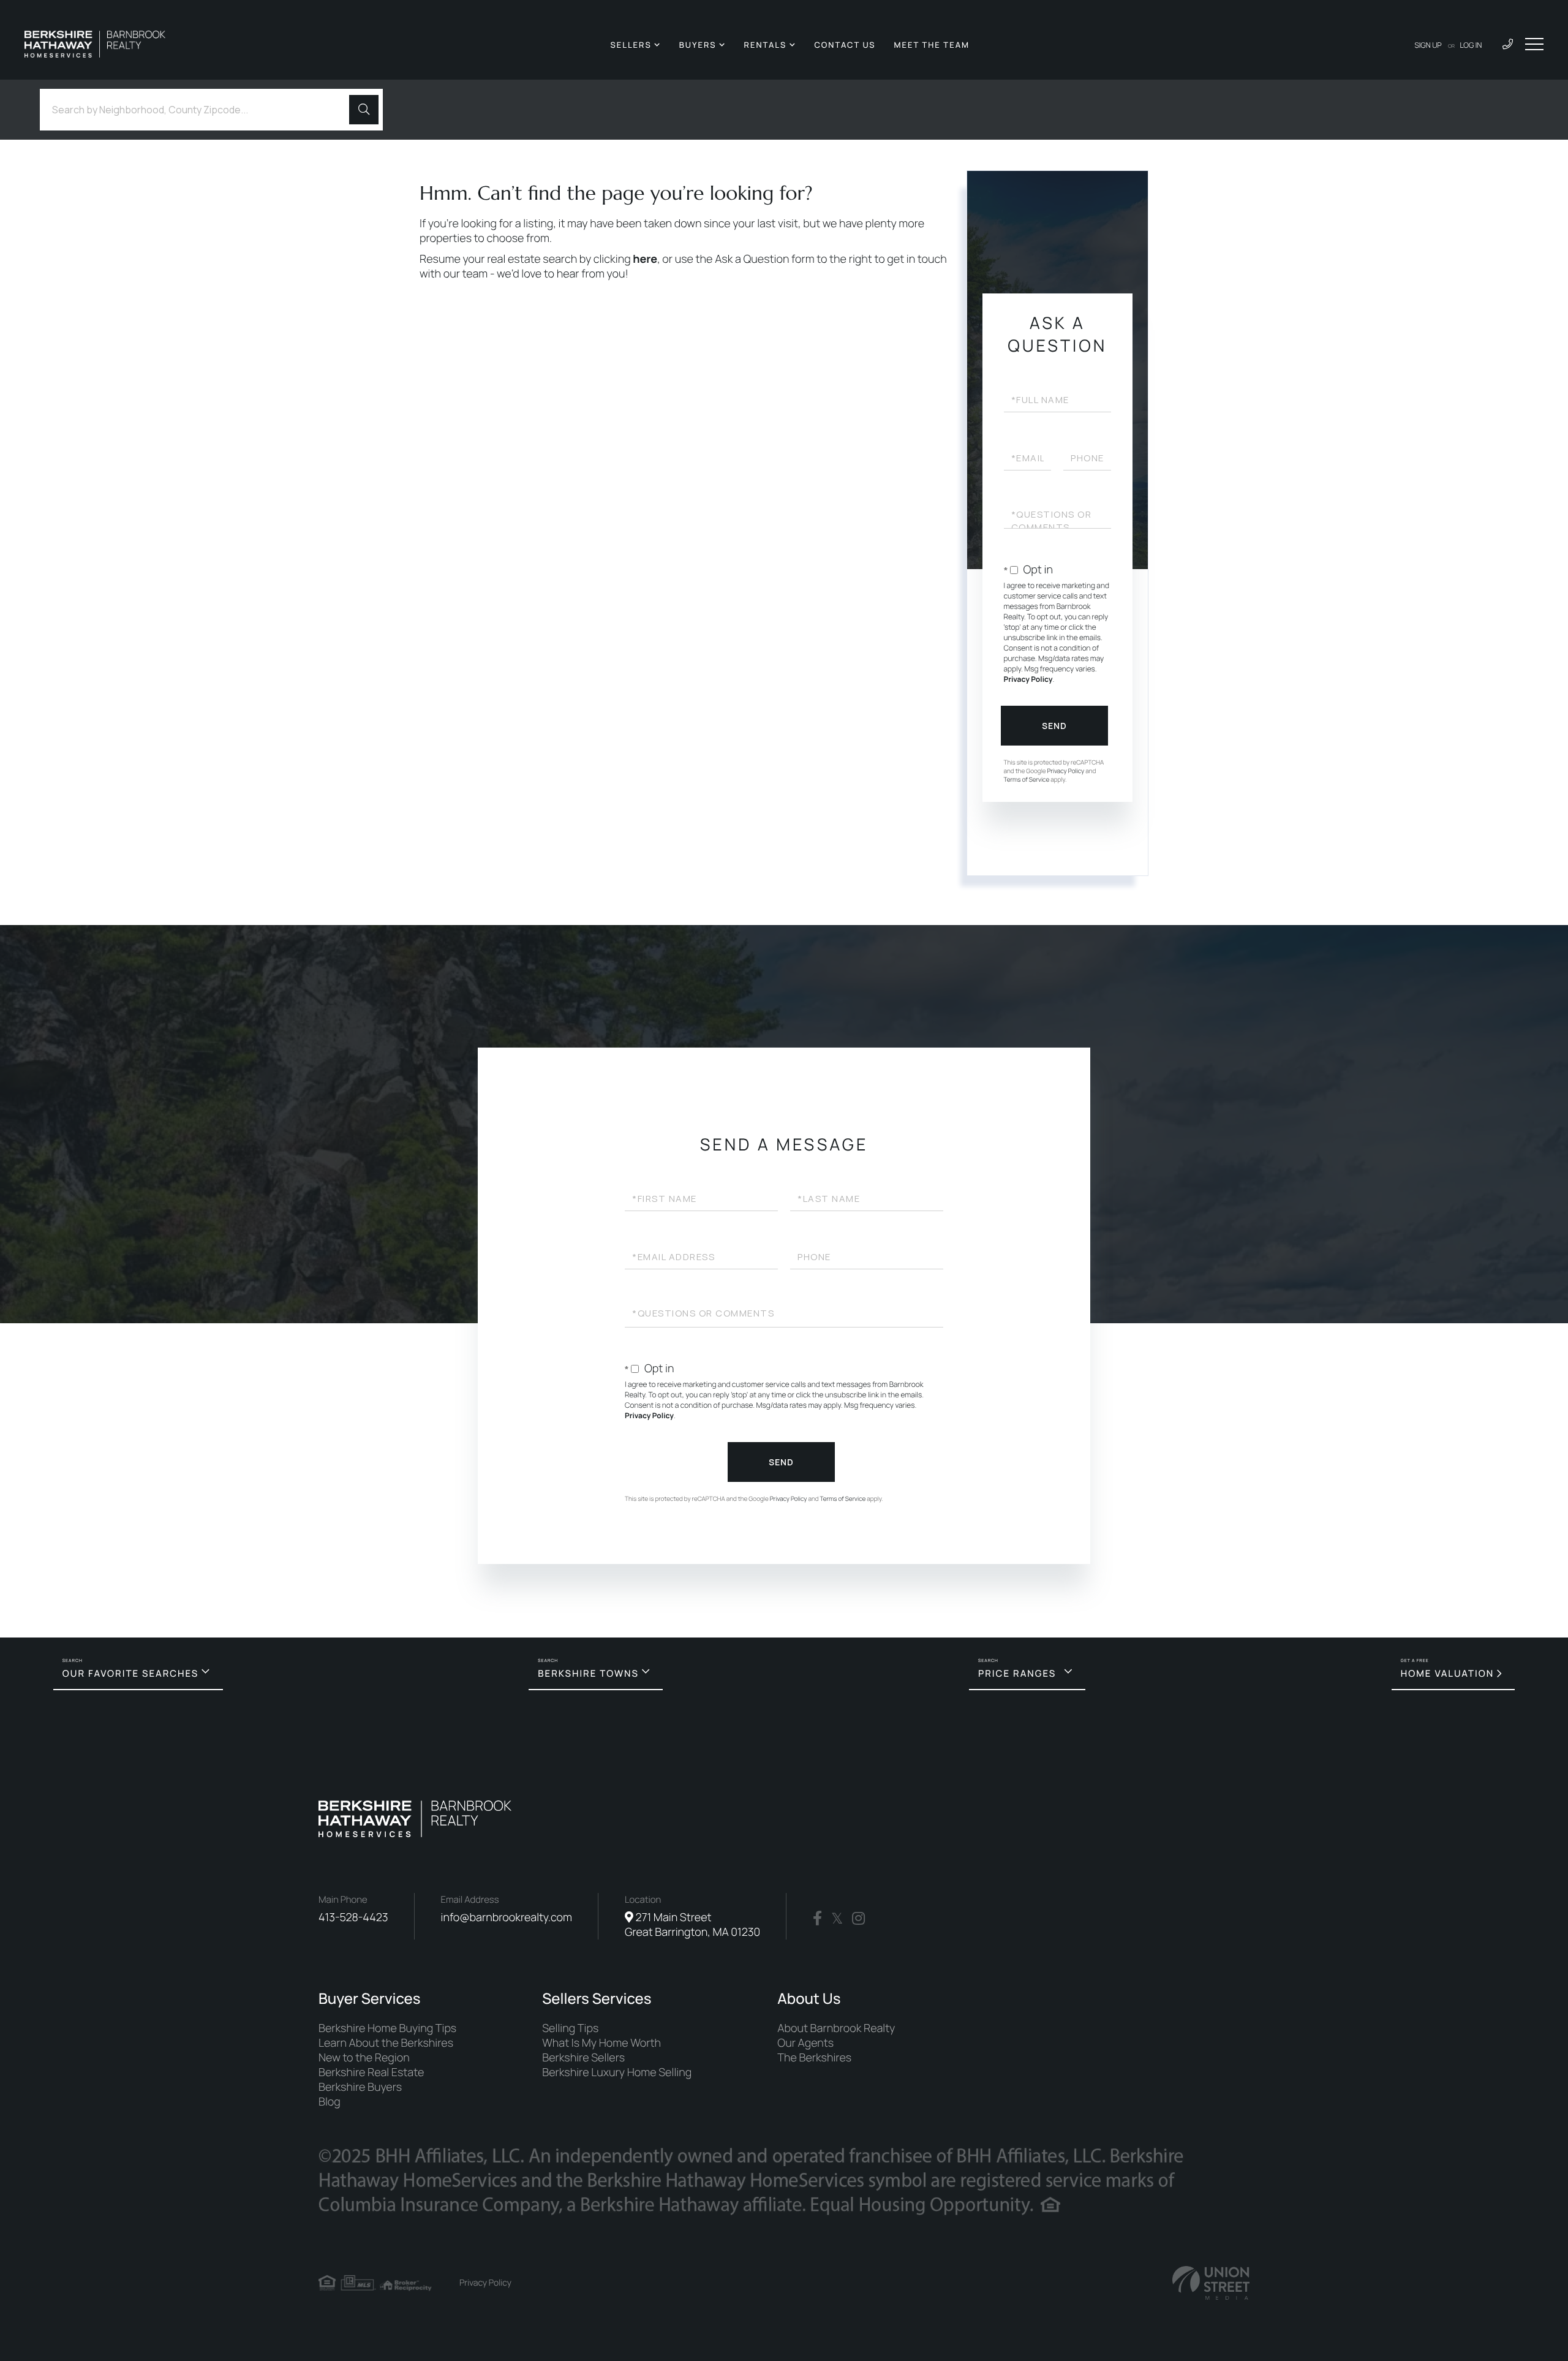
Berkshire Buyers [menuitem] (360, 2087)
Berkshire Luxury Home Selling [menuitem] (617, 2072)
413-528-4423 (353, 1917)
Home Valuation (1448, 1673)
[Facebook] (817, 1919)
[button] (364, 110)
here (645, 259)
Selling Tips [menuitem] (570, 2028)
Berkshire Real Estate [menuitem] (371, 2072)
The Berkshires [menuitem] (814, 2058)
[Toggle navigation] (1534, 44)
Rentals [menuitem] (766, 45)
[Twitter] (837, 1919)
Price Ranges (1017, 1673)
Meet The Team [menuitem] (932, 45)
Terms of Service (1027, 779)
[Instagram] (858, 1919)
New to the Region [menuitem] (364, 2058)
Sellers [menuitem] (631, 45)
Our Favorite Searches (130, 1673)
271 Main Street (692, 1925)
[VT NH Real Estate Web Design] (1211, 2283)
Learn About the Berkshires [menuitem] (386, 2043)
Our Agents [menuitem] (805, 2043)
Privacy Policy (1028, 679)
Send (1054, 726)
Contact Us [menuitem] (845, 45)
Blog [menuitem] (330, 2102)
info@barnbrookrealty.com (507, 1917)
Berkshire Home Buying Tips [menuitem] (387, 2028)
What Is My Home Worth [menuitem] (601, 2043)
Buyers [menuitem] (698, 45)
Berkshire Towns (588, 1673)
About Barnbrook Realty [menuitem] (836, 2028)
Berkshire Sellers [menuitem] (583, 2058)
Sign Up (1428, 45)
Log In (1471, 45)
